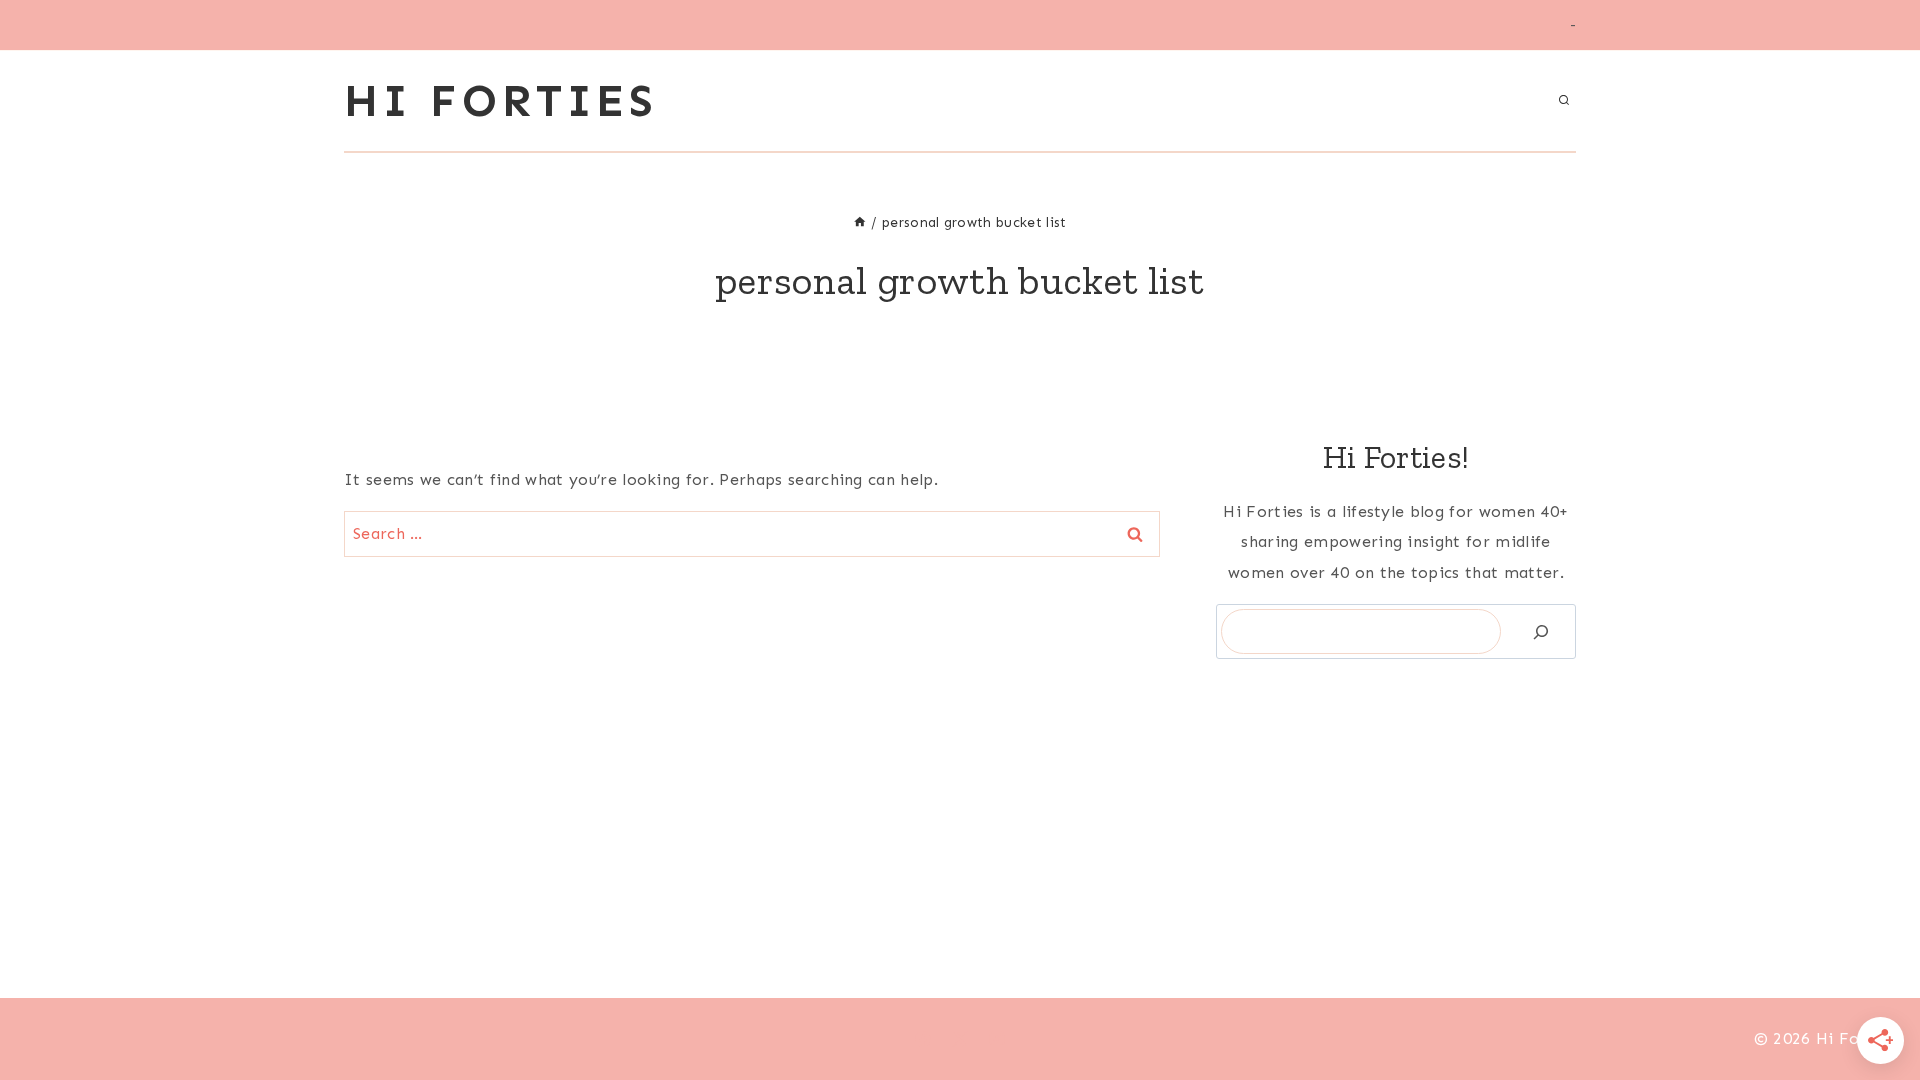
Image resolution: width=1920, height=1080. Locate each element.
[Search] (1541, 631)
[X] (960, 1039)
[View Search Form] (1564, 101)
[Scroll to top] (1873, 1003)
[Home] (860, 222)
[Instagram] (997, 1039)
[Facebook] (923, 1039)
